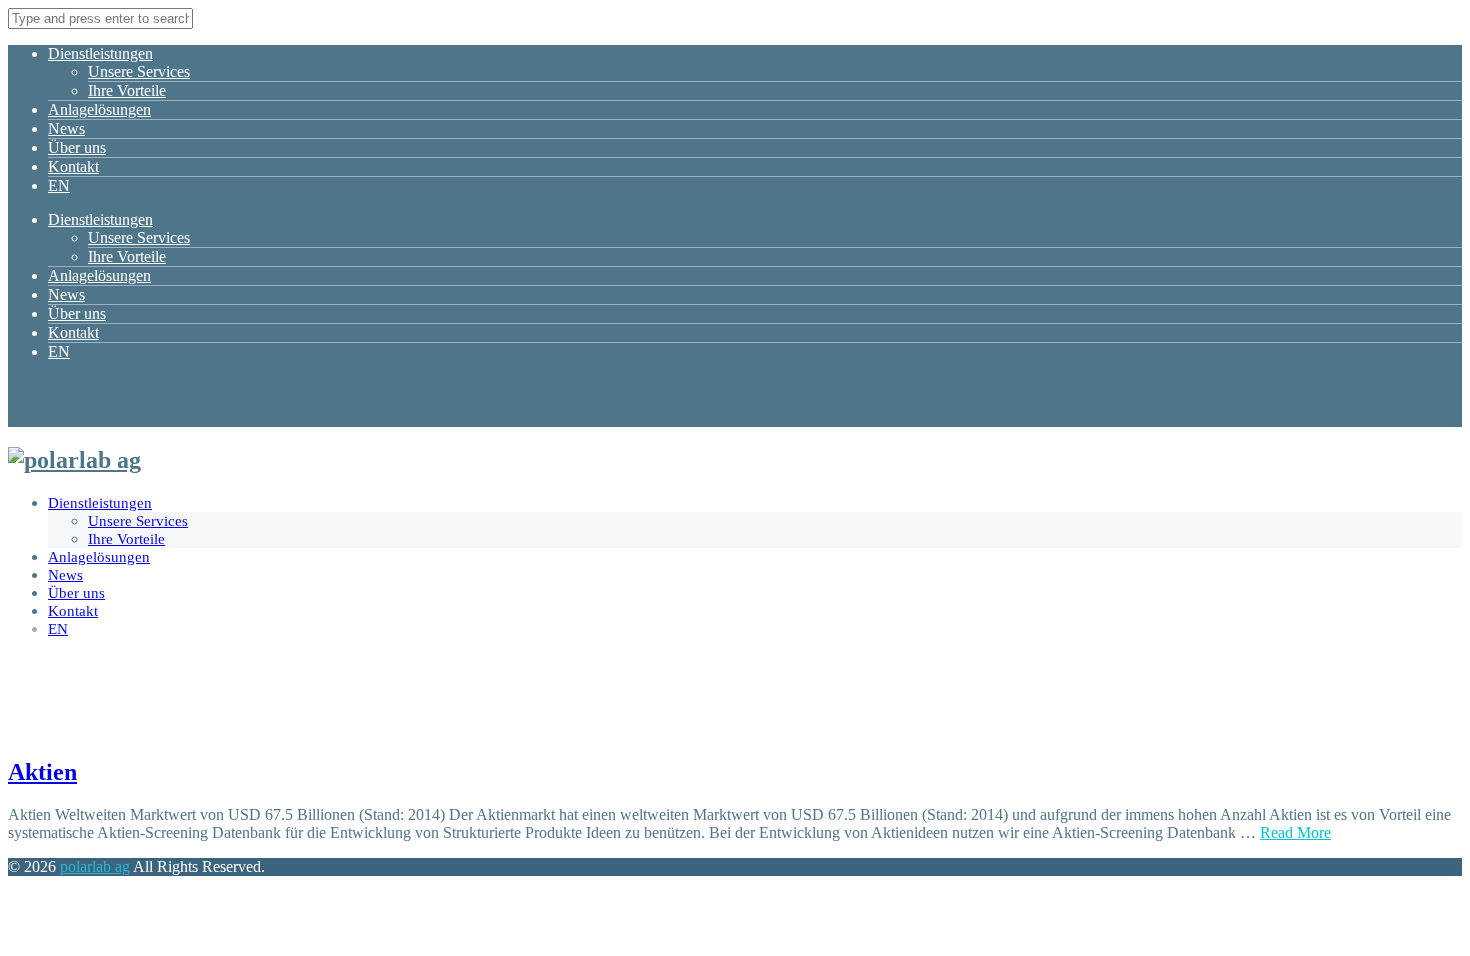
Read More (1295, 832)
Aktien (42, 772)
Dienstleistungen (100, 53)
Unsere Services (139, 71)
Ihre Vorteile (127, 90)
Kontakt (73, 166)
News (66, 128)
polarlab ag (95, 866)
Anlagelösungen (99, 109)
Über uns (77, 147)
